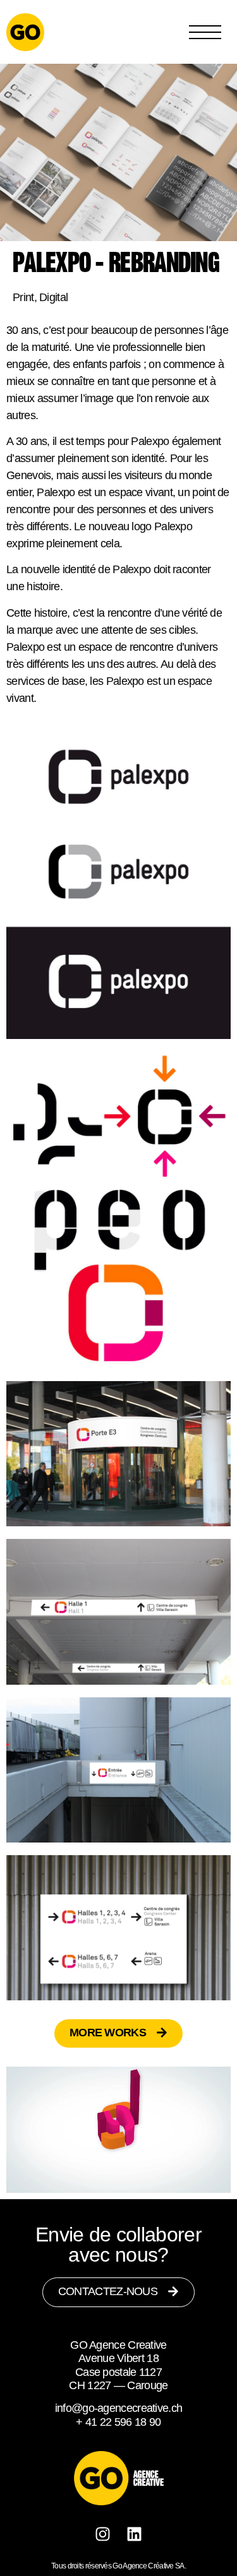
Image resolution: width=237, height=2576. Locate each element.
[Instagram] (103, 2534)
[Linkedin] (135, 2534)
